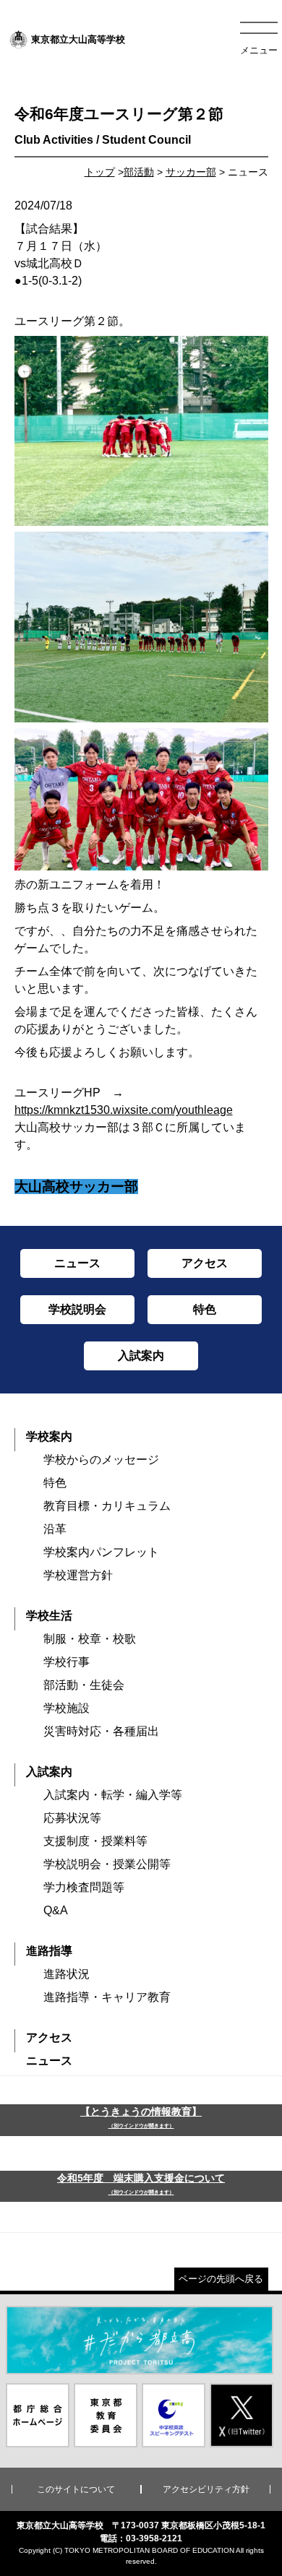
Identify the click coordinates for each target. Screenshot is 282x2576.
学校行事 (67, 1662)
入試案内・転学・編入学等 (113, 1795)
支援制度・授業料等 (95, 1841)
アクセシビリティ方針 (206, 2489)
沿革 (55, 1529)
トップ (100, 172)
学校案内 (49, 1436)
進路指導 (49, 1951)
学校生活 (49, 1616)
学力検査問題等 (84, 1887)
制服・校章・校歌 (90, 1639)
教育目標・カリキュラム (107, 1506)
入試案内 (49, 1772)
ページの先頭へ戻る (221, 2279)
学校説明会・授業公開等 (107, 1864)
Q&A (56, 1910)
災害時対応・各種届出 (101, 1731)
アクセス (49, 2037)
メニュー (259, 50)
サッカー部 (191, 172)
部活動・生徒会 (84, 1685)
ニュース (49, 2061)
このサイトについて (76, 2489)
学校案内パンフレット (101, 1552)
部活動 (139, 172)
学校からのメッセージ (101, 1460)
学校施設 (67, 1708)
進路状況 (67, 1974)
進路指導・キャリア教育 (107, 1997)
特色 (55, 1483)
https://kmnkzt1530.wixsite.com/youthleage (124, 1110)
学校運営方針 (78, 1575)
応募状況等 (72, 1818)
